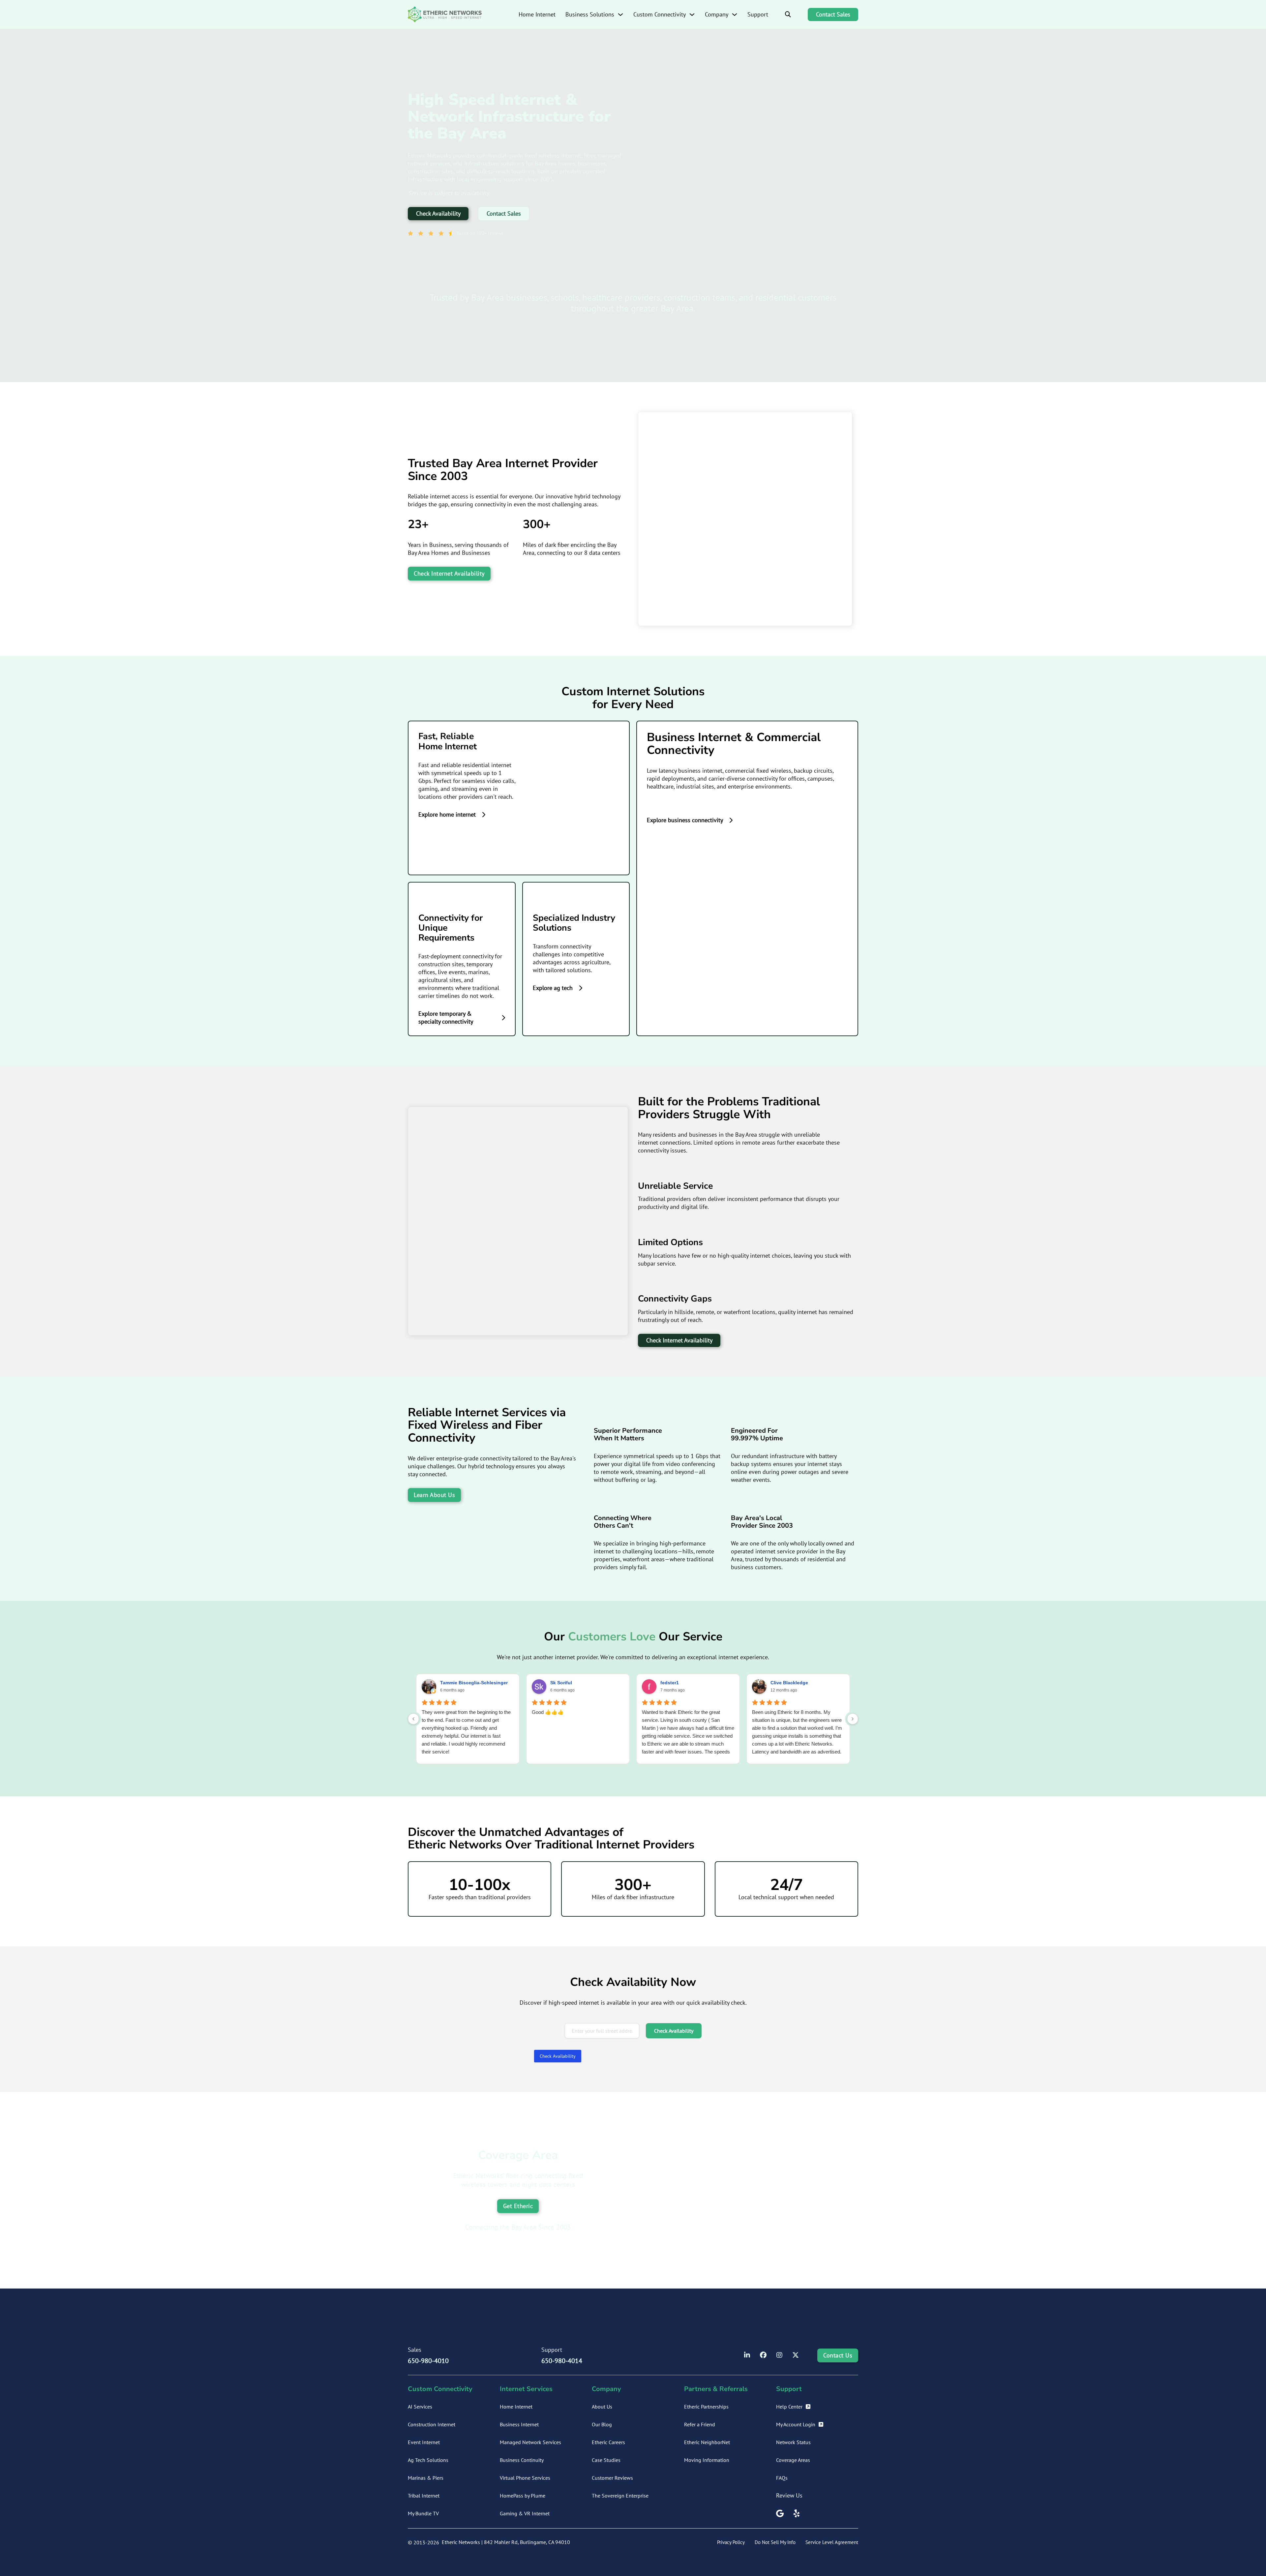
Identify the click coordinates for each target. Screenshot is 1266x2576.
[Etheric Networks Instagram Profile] (779, 2355)
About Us (602, 2407)
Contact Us (838, 2355)
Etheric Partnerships (706, 2407)
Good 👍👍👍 (548, 1712)
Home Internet (537, 14)
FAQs (782, 2478)
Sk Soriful (561, 1683)
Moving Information (707, 2460)
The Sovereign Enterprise (620, 2496)
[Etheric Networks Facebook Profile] (763, 2355)
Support (758, 14)
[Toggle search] (788, 15)
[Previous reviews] (413, 1719)
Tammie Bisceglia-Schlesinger (474, 1683)
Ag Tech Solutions (428, 2460)
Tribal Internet (424, 2496)
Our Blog (602, 2424)
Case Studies (606, 2460)
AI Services (420, 2407)
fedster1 (670, 1683)
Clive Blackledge (789, 1683)
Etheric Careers (608, 2442)
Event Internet (424, 2442)
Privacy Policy (731, 2542)
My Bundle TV (423, 2513)
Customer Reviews (612, 2478)
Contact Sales (833, 14)
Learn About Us (434, 1495)
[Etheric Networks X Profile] (796, 2355)
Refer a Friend (700, 2424)
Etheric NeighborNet (707, 2442)
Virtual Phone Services (525, 2478)
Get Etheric (518, 2206)
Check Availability (438, 213)
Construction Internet (432, 2424)
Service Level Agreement (832, 2542)
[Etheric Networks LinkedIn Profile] (747, 2355)
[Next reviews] (853, 1719)
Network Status (793, 2442)
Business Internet (519, 2424)
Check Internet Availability (449, 573)
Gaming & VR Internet (525, 2513)
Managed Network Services (530, 2442)
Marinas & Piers (426, 2478)
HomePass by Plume (523, 2496)
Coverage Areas (793, 2460)
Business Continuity (522, 2460)
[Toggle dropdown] (620, 15)
